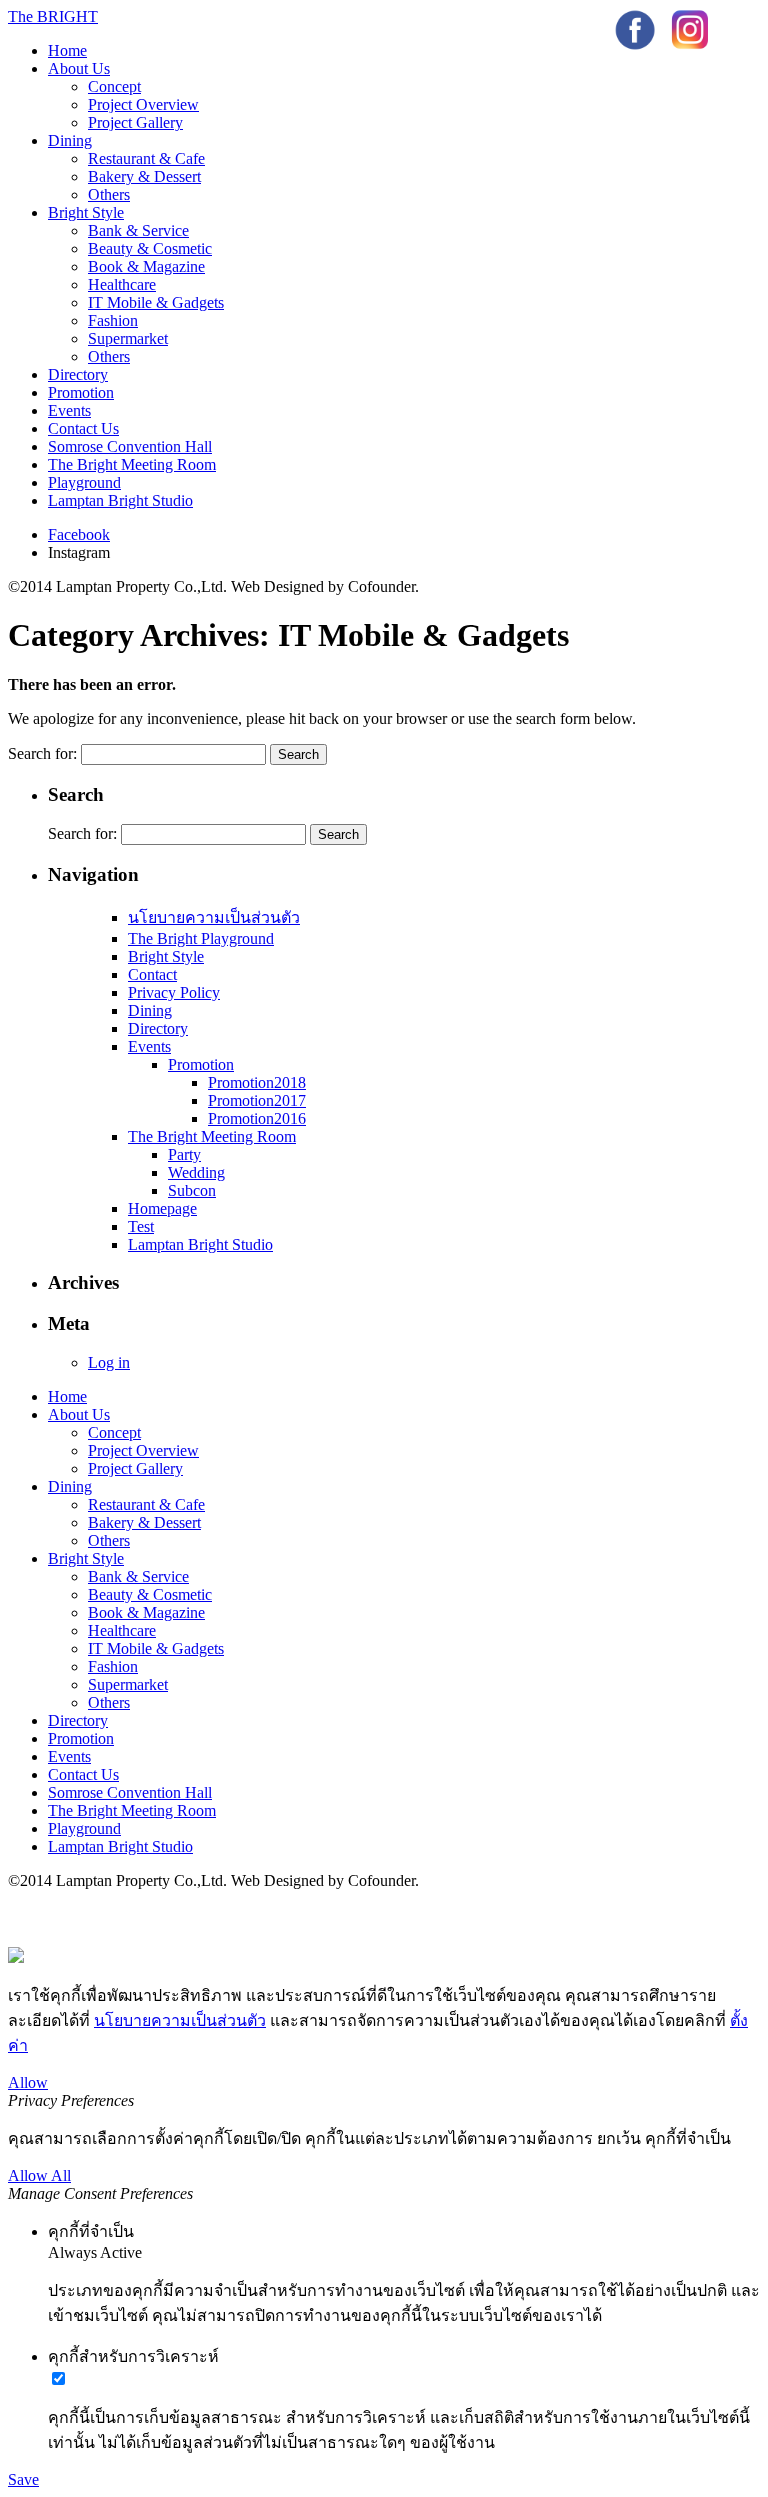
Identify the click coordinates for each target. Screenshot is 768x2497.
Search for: (42, 753)
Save (23, 2479)
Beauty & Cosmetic (150, 248)
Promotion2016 (257, 1118)
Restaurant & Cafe (146, 158)
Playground (84, 482)
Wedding (196, 1172)
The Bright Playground (201, 938)
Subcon (192, 1190)
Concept (114, 86)
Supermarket (128, 338)
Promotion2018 (257, 1082)
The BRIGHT (53, 16)
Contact (152, 974)
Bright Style (86, 212)
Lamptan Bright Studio (120, 500)
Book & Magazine (146, 266)
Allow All (39, 2175)
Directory (78, 374)
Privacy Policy (174, 992)
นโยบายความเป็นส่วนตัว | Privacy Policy (145, 1918)
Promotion (81, 392)
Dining (70, 140)
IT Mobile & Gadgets (156, 302)
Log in (109, 1362)
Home (67, 50)
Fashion (113, 320)
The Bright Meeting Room (132, 464)
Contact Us (83, 428)
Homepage (162, 1208)
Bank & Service (138, 230)
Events (69, 410)
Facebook (79, 534)
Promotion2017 (257, 1100)
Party (184, 1154)
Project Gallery (135, 122)
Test (141, 1226)
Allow (28, 2082)
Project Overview (143, 104)
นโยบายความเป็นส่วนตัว (214, 917)
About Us (79, 68)
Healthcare (122, 284)
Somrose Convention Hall (130, 446)
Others (109, 194)
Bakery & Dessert (144, 176)
